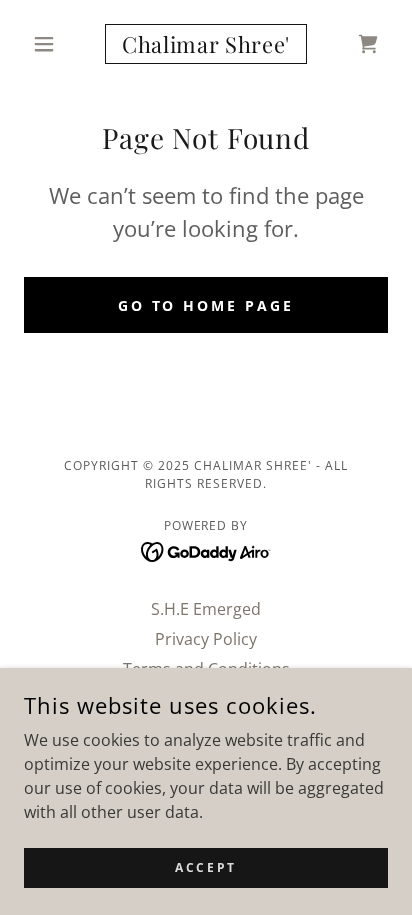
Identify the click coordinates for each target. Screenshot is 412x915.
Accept (205, 867)
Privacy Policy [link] (206, 639)
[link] (206, 44)
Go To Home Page (206, 305)
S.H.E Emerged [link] (206, 609)
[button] (51, 44)
